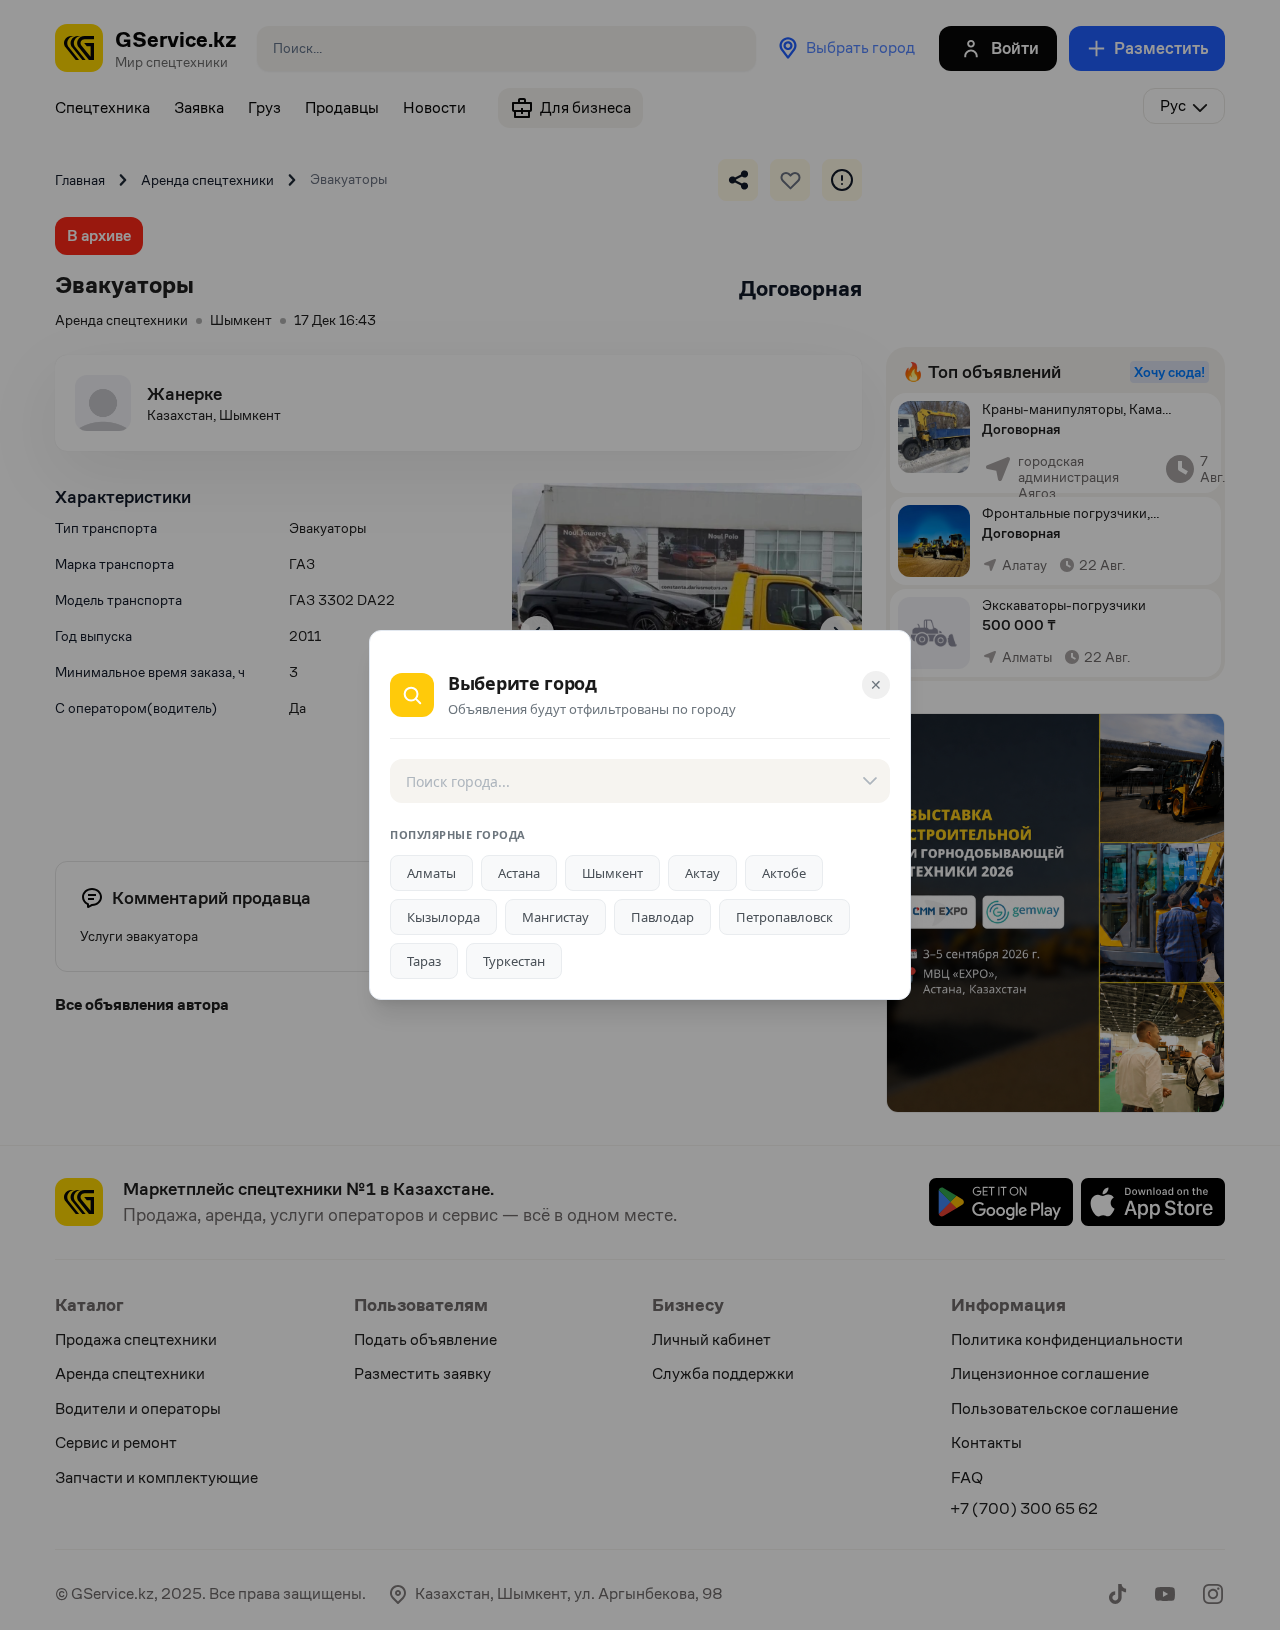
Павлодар (662, 917)
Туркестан (514, 961)
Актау (702, 873)
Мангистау (555, 917)
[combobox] (640, 781)
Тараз (424, 961)
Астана (519, 873)
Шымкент (612, 873)
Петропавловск (784, 917)
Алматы (431, 873)
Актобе (784, 873)
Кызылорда (443, 917)
